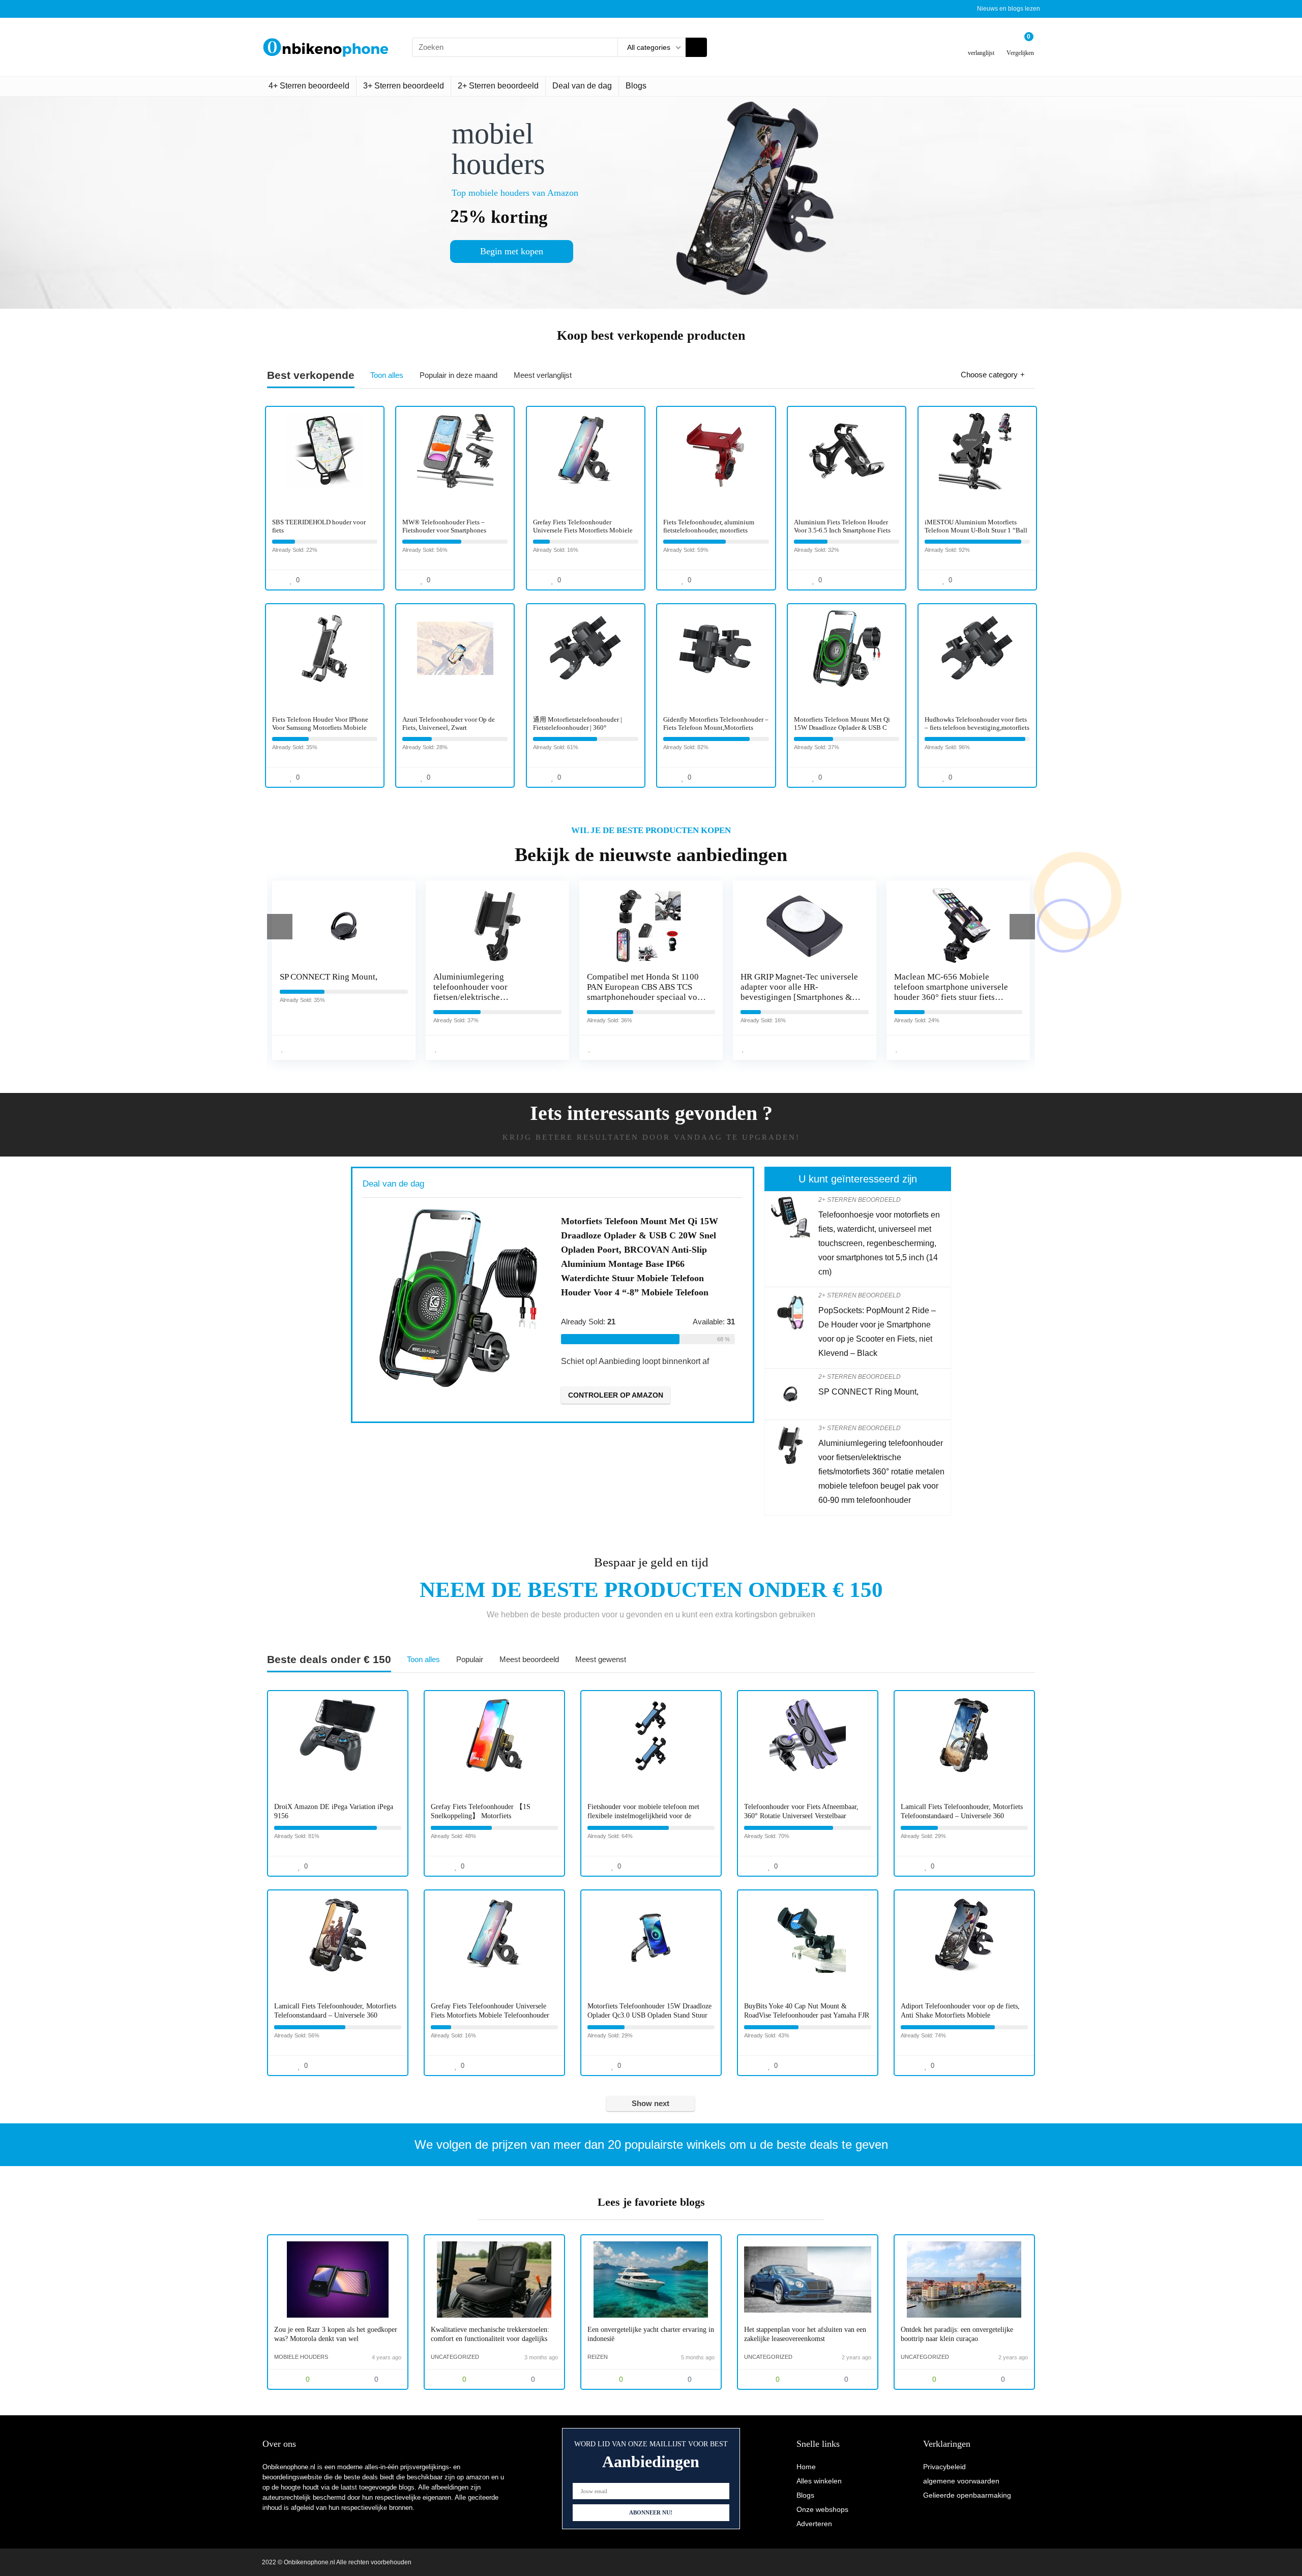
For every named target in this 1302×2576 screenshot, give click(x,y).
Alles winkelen (819, 2481)
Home (806, 2467)
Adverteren (814, 2524)
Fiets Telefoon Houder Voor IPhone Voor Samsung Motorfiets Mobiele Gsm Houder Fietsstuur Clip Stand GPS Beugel (320, 732)
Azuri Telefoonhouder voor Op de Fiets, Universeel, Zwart (449, 723)
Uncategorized (455, 2357)
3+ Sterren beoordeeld (404, 86)
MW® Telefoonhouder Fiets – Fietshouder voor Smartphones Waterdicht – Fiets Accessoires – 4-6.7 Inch (454, 534)
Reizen (598, 2357)
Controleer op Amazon (635, 1395)
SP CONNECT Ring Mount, (868, 1392)
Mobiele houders (301, 2357)
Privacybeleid (944, 2467)
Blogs (636, 86)
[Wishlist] (981, 43)
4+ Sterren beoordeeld (309, 86)
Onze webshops (822, 2509)
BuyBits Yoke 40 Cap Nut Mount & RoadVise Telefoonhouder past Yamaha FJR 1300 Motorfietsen (807, 2015)
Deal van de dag (582, 86)
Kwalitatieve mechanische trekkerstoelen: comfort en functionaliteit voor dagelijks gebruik (490, 2339)
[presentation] (280, 927)
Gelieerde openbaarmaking (967, 2495)
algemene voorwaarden (961, 2481)
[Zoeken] (696, 47)
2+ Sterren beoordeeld (498, 86)
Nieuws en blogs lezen (1009, 9)
